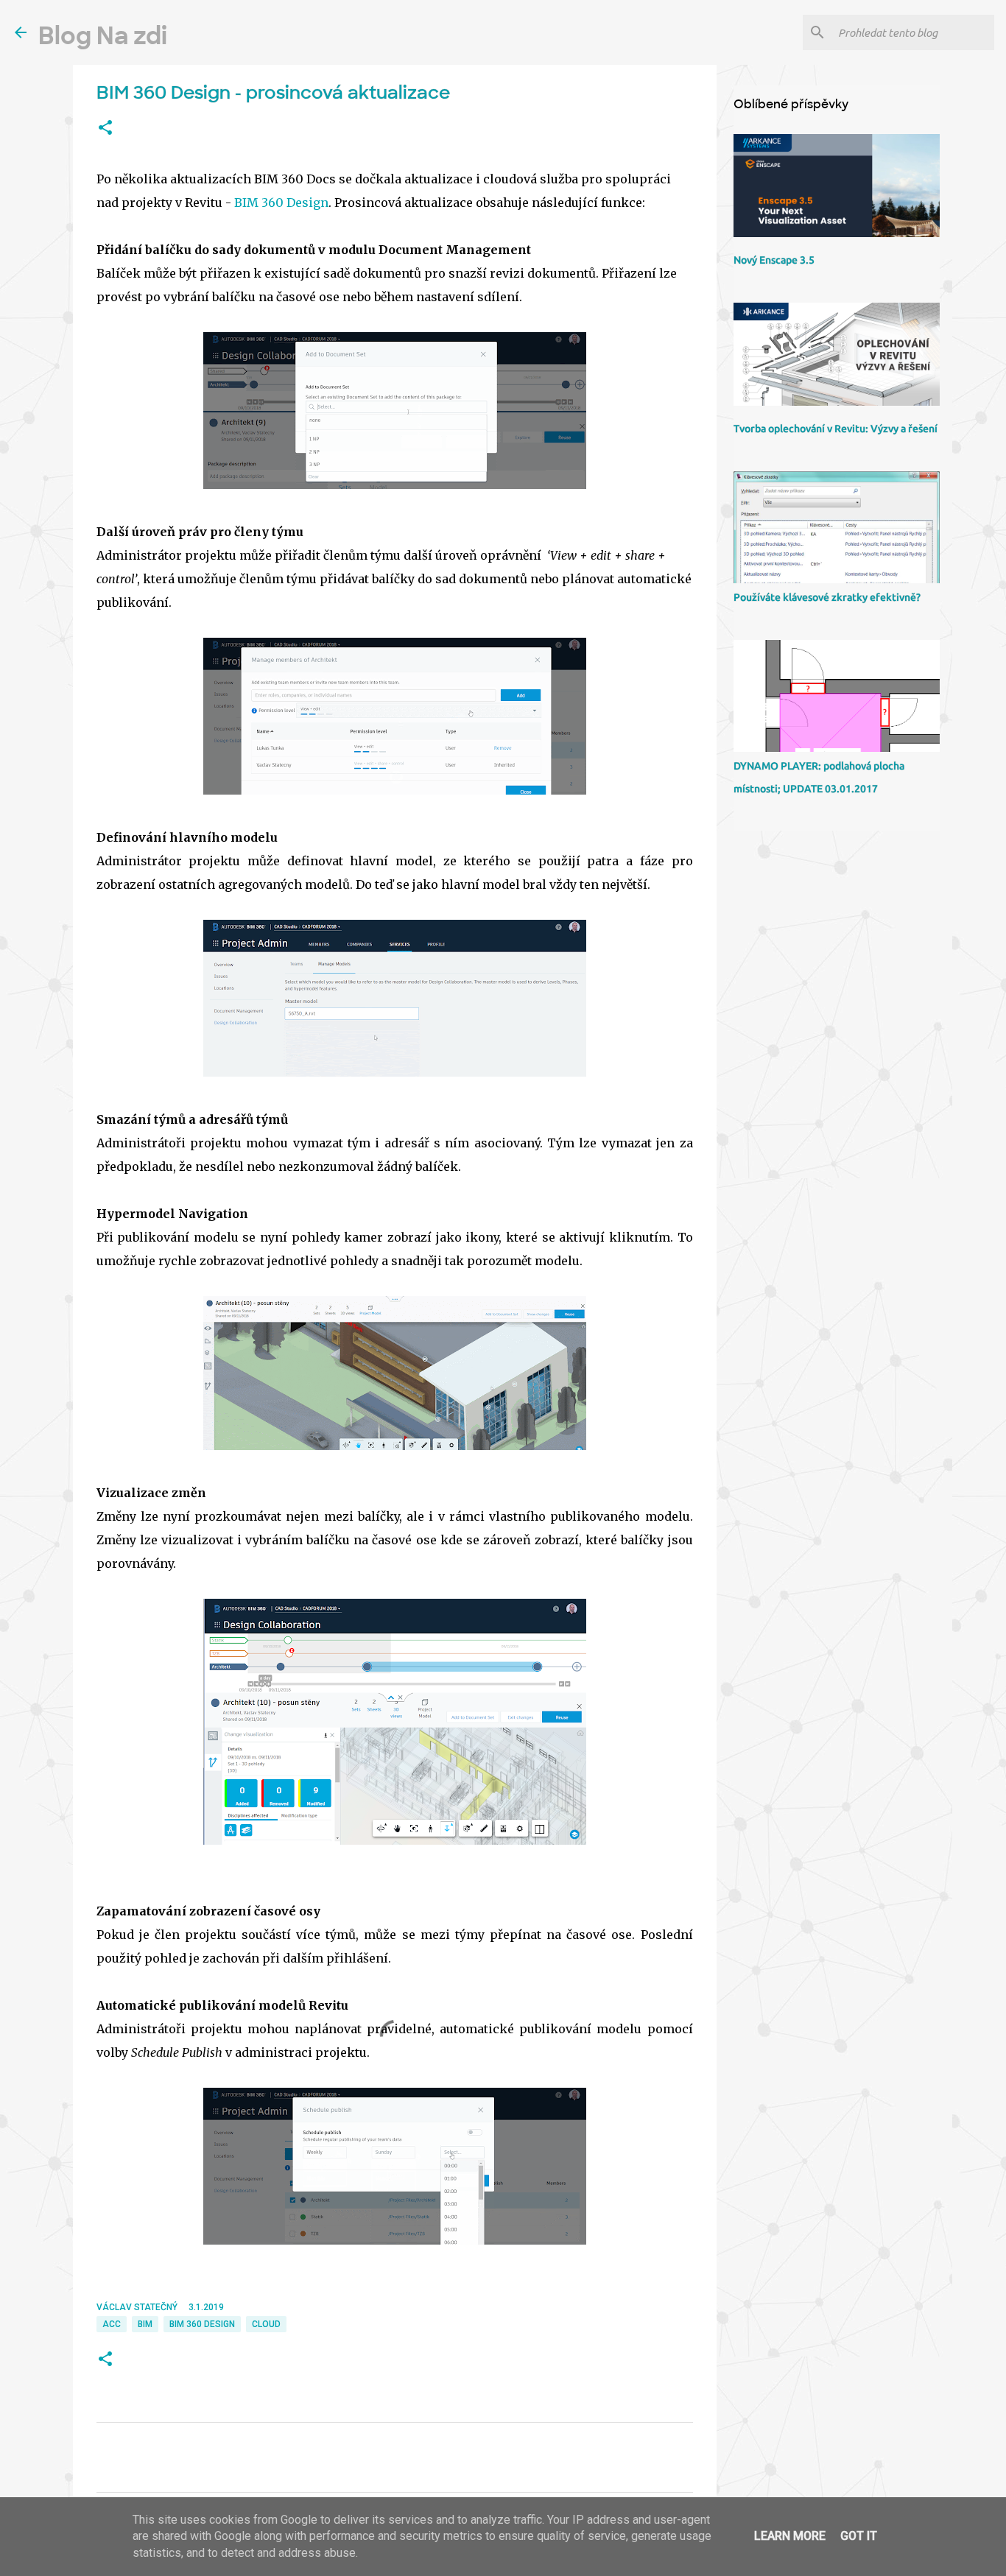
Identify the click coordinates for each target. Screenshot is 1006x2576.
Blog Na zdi (103, 36)
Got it (859, 2536)
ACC (112, 2324)
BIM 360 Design (281, 203)
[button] (105, 128)
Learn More (790, 2536)
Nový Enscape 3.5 (774, 260)
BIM (145, 2324)
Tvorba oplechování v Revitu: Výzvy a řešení (836, 429)
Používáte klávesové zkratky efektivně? (827, 597)
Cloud (266, 2324)
